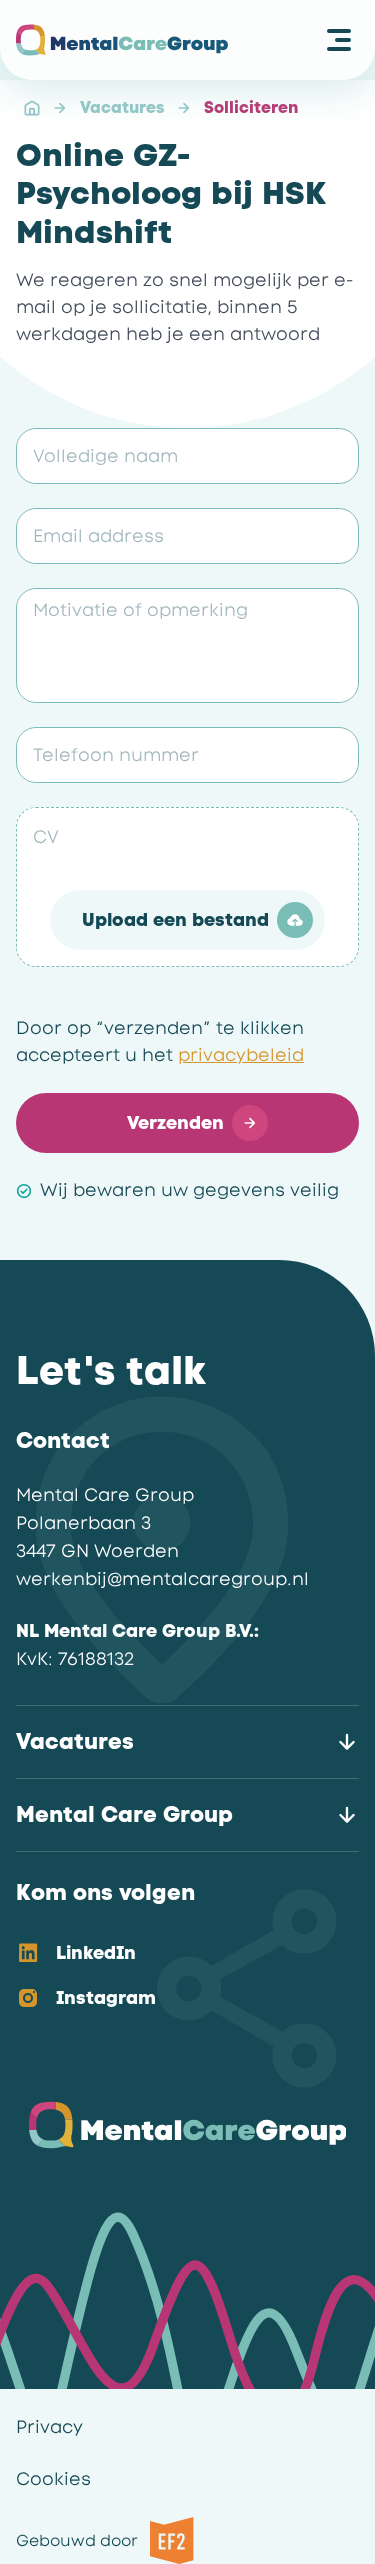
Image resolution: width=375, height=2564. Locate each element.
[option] (171, 1954)
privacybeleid (241, 1055)
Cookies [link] (53, 2479)
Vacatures (122, 107)
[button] (187, 920)
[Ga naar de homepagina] (122, 40)
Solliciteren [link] (251, 107)
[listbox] (171, 1977)
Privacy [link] (49, 2427)
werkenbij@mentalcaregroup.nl (162, 1579)
